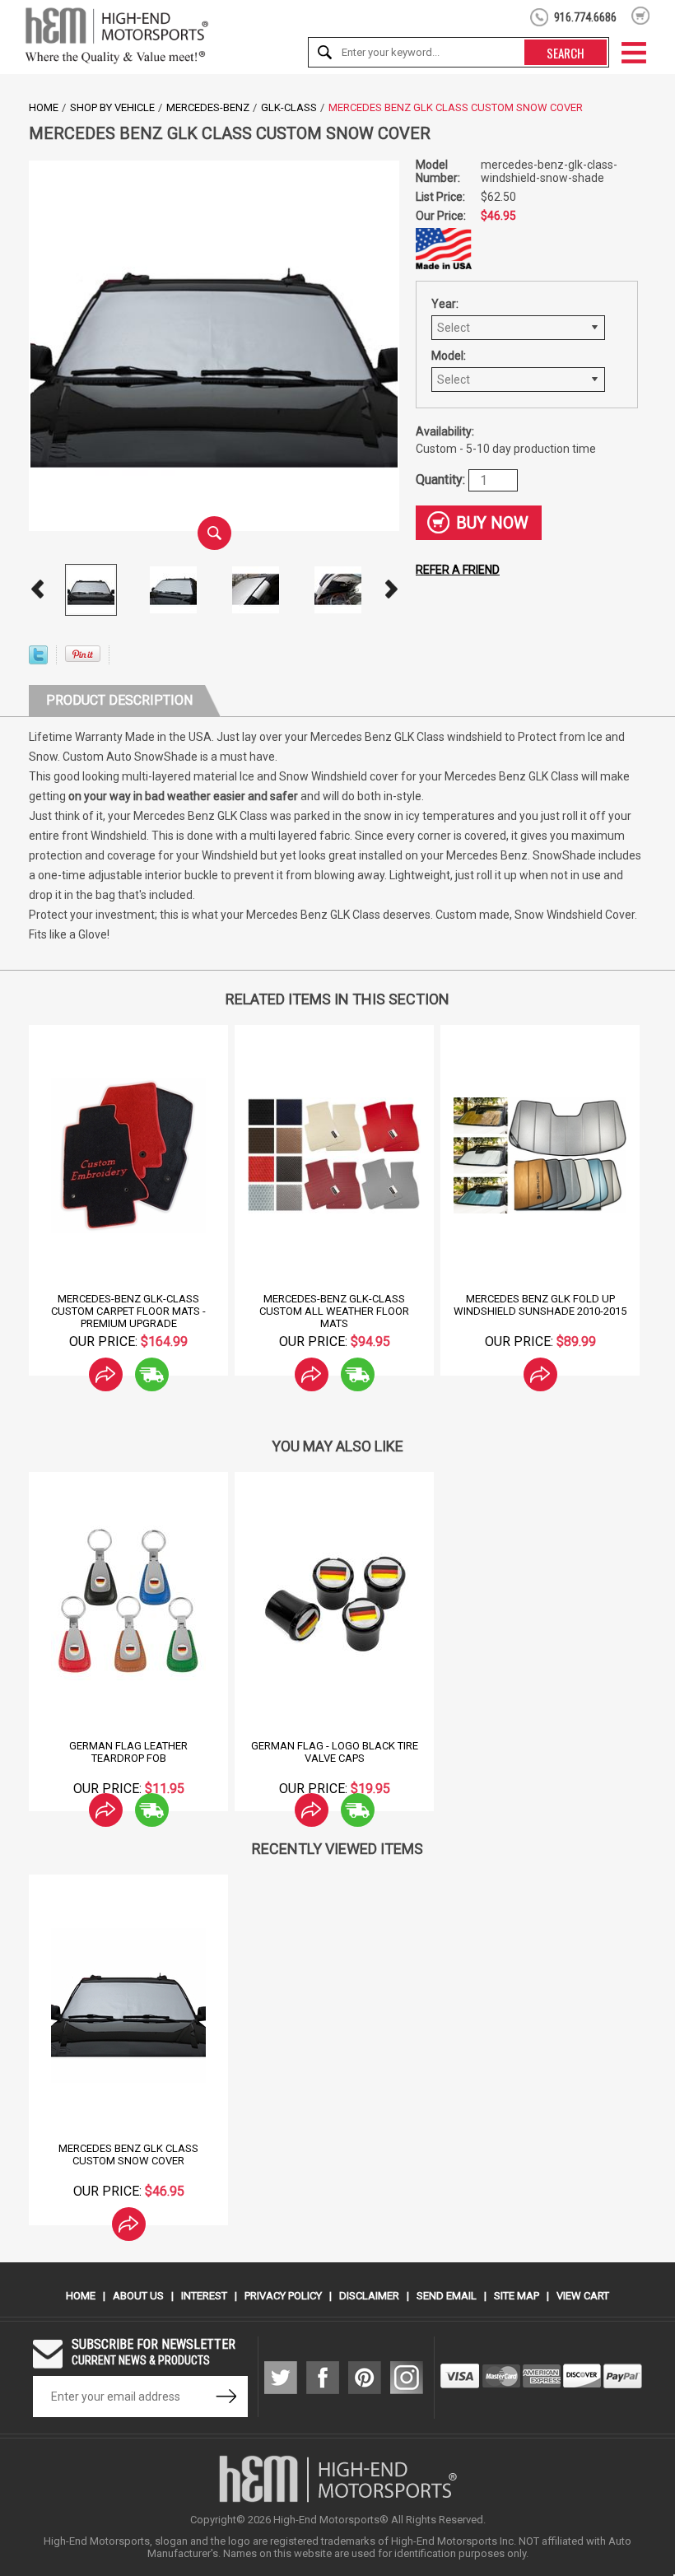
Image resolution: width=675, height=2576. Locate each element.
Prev (37, 589)
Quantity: (442, 479)
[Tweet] (38, 660)
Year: (445, 304)
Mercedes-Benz (208, 107)
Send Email (447, 2296)
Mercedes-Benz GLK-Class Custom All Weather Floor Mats (334, 1311)
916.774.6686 (585, 17)
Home (44, 107)
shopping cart (641, 16)
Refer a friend (458, 570)
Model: (449, 356)
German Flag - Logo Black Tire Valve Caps (335, 1752)
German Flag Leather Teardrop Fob (128, 1752)
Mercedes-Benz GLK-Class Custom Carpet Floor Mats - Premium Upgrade (128, 1311)
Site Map (517, 2296)
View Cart (583, 2296)
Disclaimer (369, 2296)
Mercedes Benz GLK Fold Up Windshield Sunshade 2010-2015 (540, 1305)
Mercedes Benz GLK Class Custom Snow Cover (128, 2154)
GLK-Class (289, 107)
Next (391, 589)
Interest (204, 2296)
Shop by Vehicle (112, 107)
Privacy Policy (283, 2296)
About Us (138, 2296)
